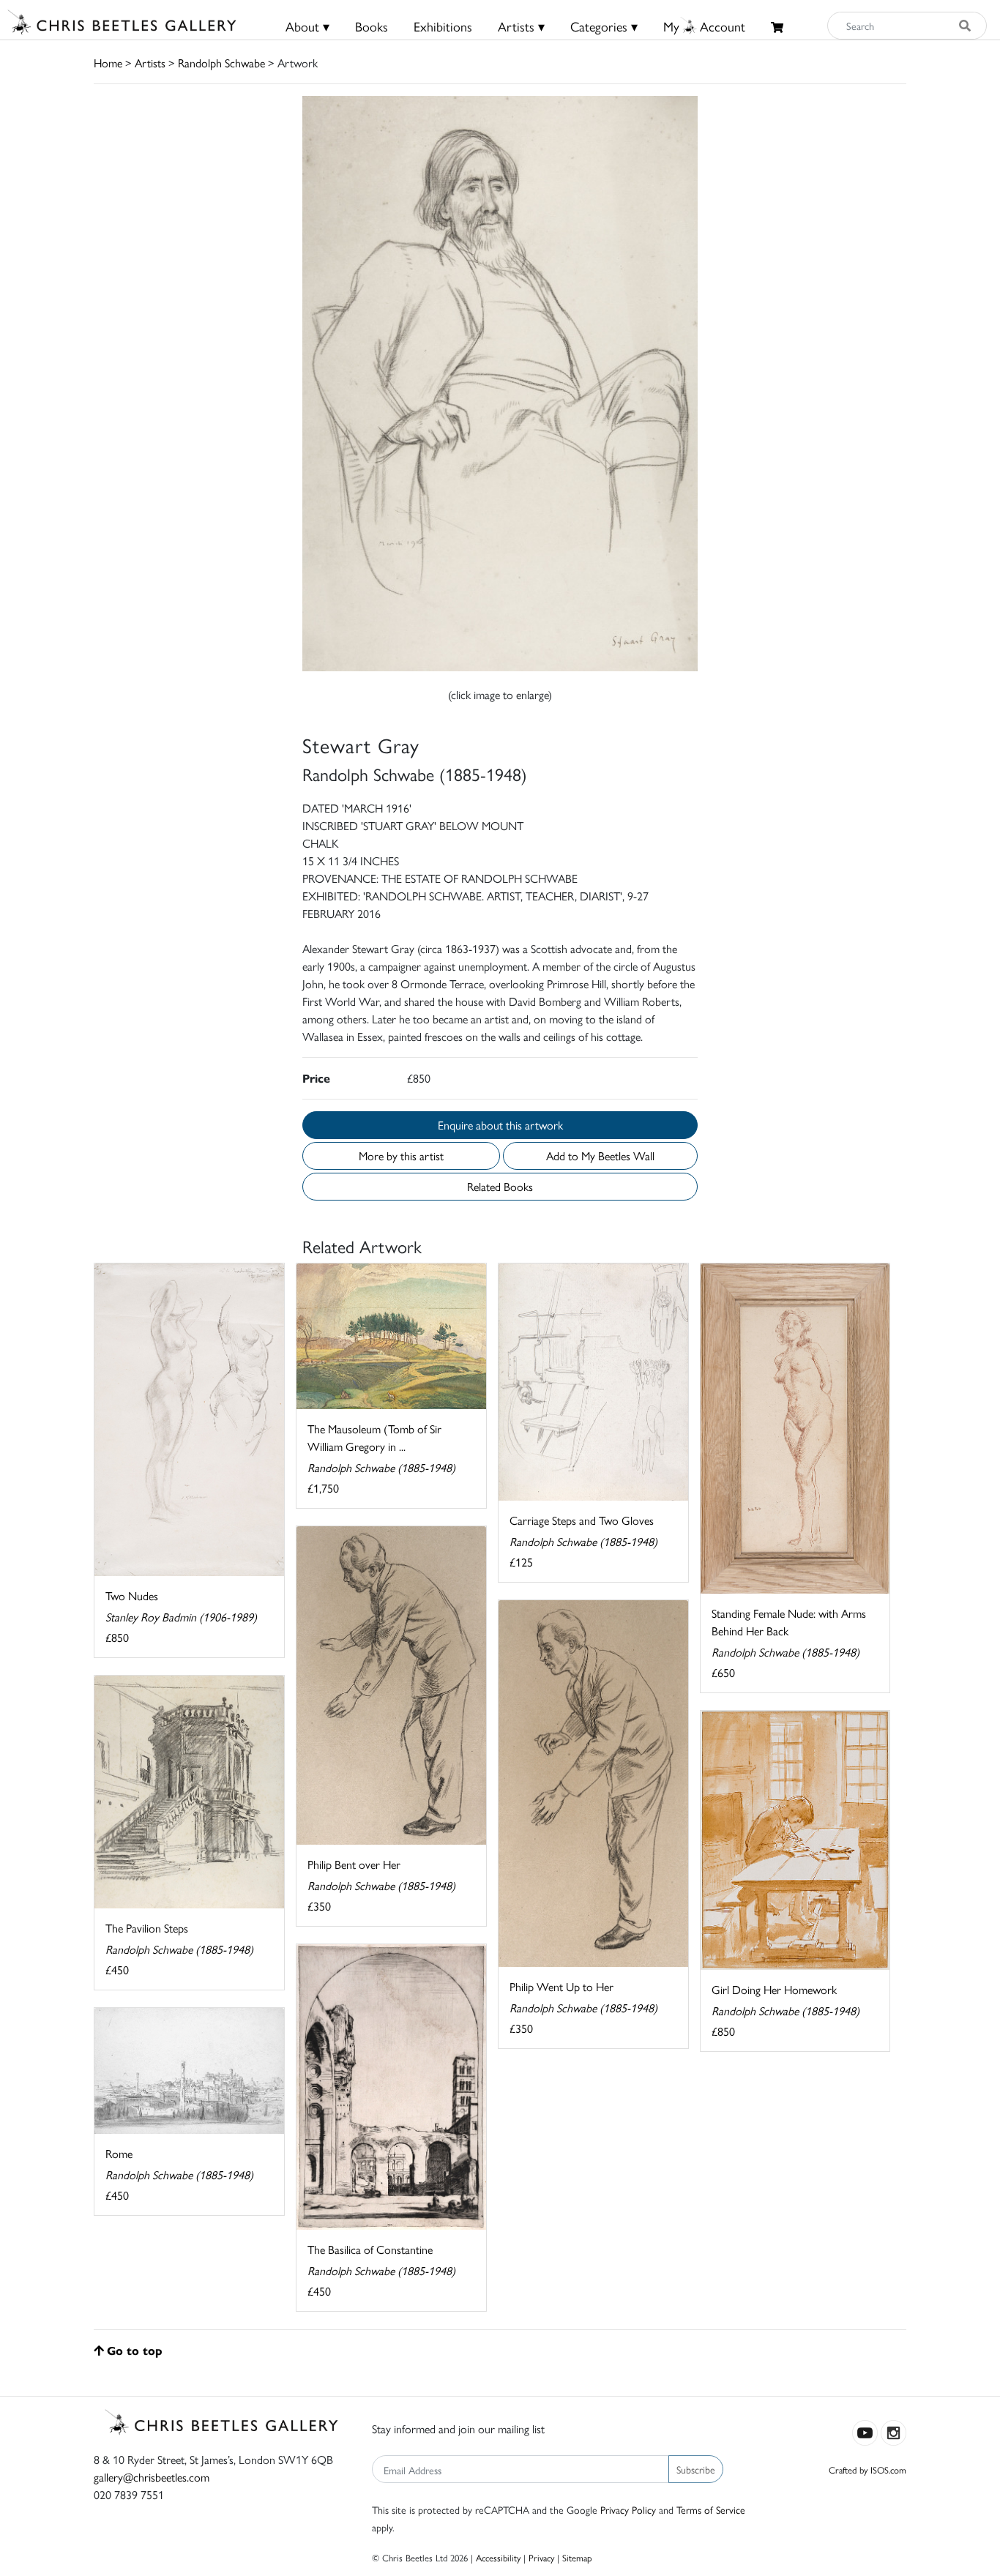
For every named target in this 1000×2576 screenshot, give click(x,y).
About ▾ (307, 26)
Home (108, 63)
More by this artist (401, 1156)
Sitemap (577, 2557)
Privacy (541, 2557)
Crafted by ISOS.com (867, 2469)
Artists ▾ (521, 26)
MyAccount (704, 26)
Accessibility (498, 2557)
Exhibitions (443, 26)
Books (372, 26)
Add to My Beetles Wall (600, 1156)
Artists (150, 63)
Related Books (500, 1186)
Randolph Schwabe (221, 63)
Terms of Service (711, 2509)
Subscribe (696, 2469)
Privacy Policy (628, 2509)
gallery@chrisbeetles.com (152, 2477)
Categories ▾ (604, 26)
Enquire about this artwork (500, 1125)
